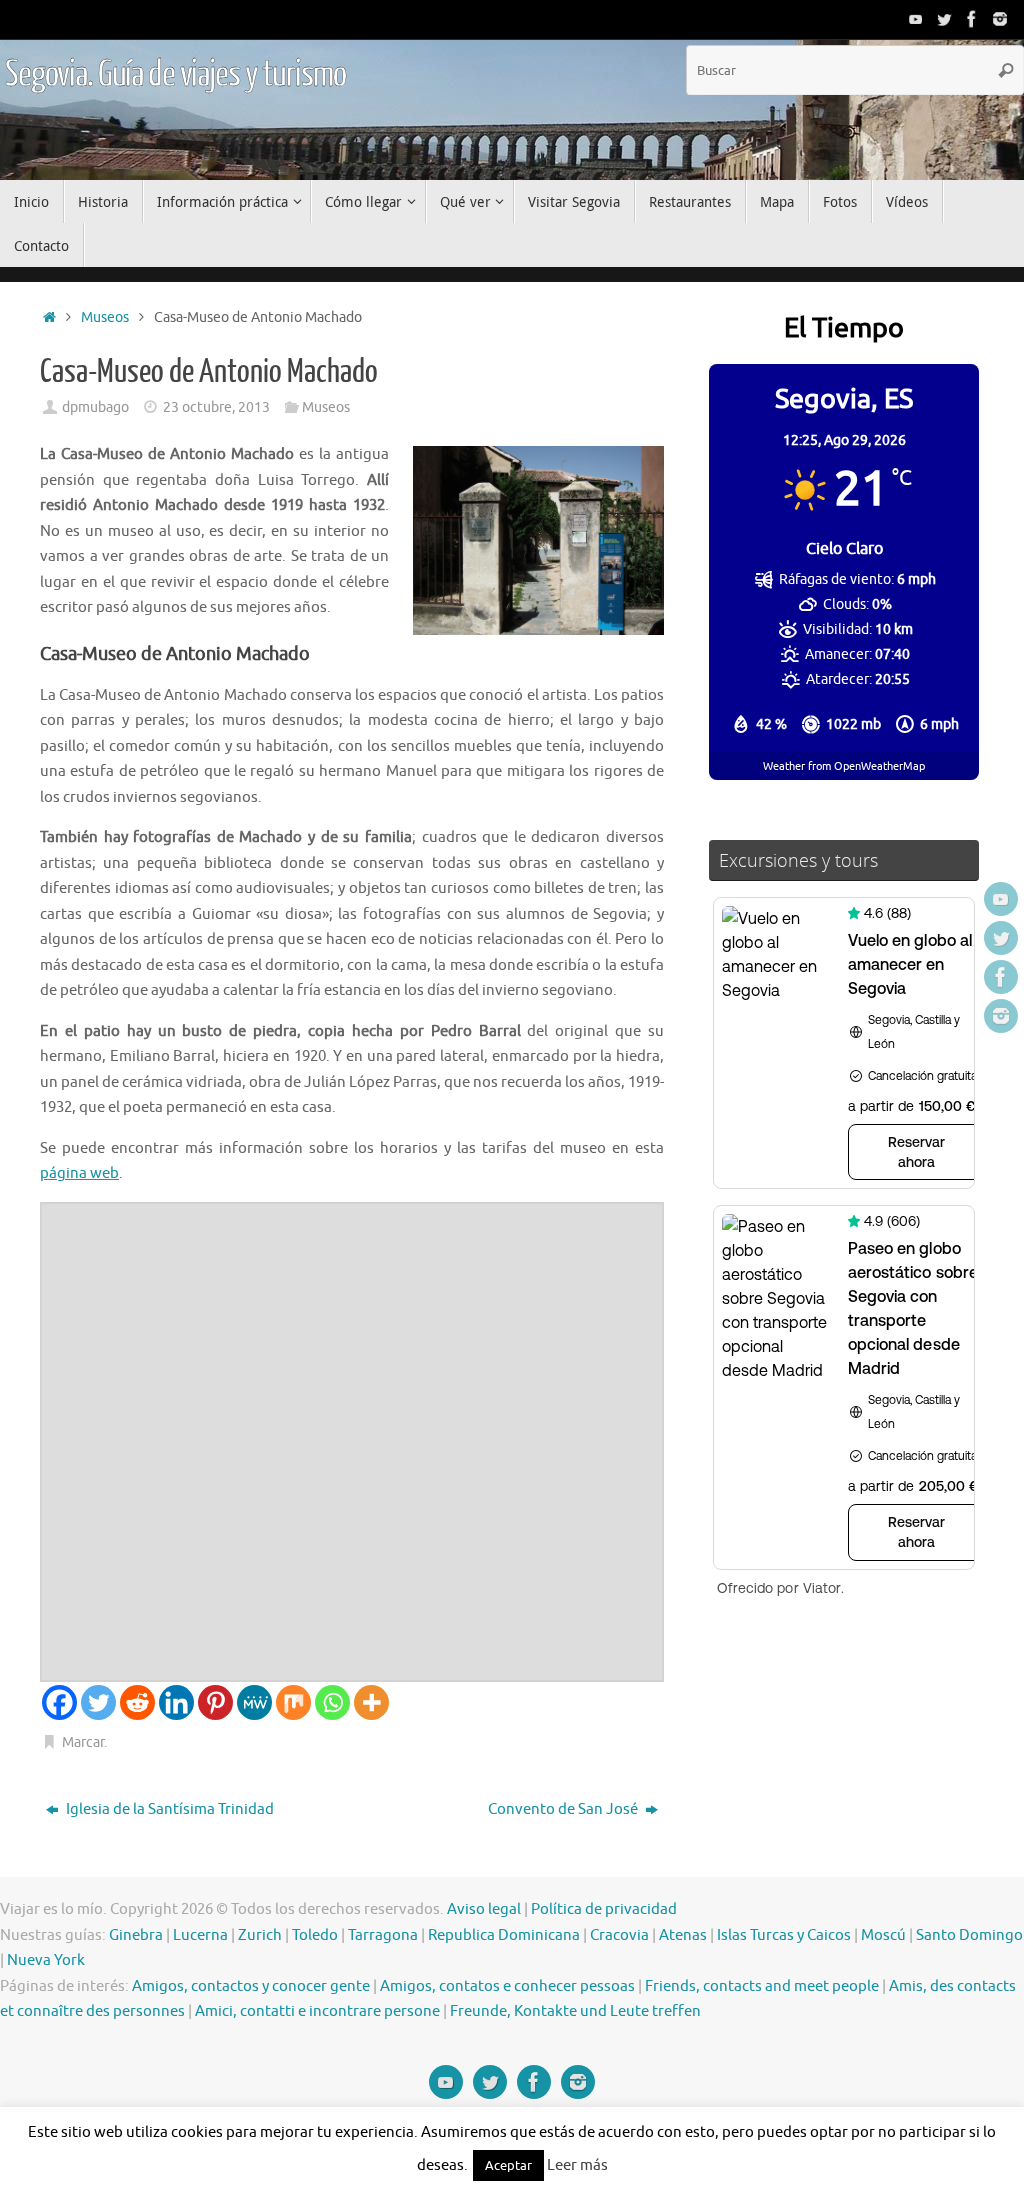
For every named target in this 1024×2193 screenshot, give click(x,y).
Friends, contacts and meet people (762, 1986)
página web (79, 1173)
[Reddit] (137, 1702)
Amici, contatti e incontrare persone (317, 2011)
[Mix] (293, 1702)
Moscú (883, 1935)
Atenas (683, 1935)
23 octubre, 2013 (216, 407)
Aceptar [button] (508, 2165)
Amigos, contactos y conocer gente (251, 1986)
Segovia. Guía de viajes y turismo (175, 75)
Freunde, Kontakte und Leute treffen (575, 2011)
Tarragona (383, 1935)
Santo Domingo (969, 1935)
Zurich (260, 1935)
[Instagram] (1000, 19)
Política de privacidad (604, 1909)
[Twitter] (944, 19)
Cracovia (619, 1935)
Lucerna (200, 1935)
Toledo (315, 1935)
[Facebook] (972, 19)
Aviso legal (484, 1909)
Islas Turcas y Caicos (784, 1935)
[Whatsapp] (332, 1702)
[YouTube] (916, 19)
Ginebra (136, 1935)
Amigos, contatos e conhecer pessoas (507, 1986)
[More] (371, 1702)
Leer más (577, 2165)
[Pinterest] (215, 1702)
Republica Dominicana (504, 1935)
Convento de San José (564, 1809)
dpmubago (95, 407)
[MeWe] (254, 1702)
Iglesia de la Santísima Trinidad (168, 1809)
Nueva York (46, 1960)
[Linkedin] (176, 1702)
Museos (105, 317)
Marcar (83, 1742)
